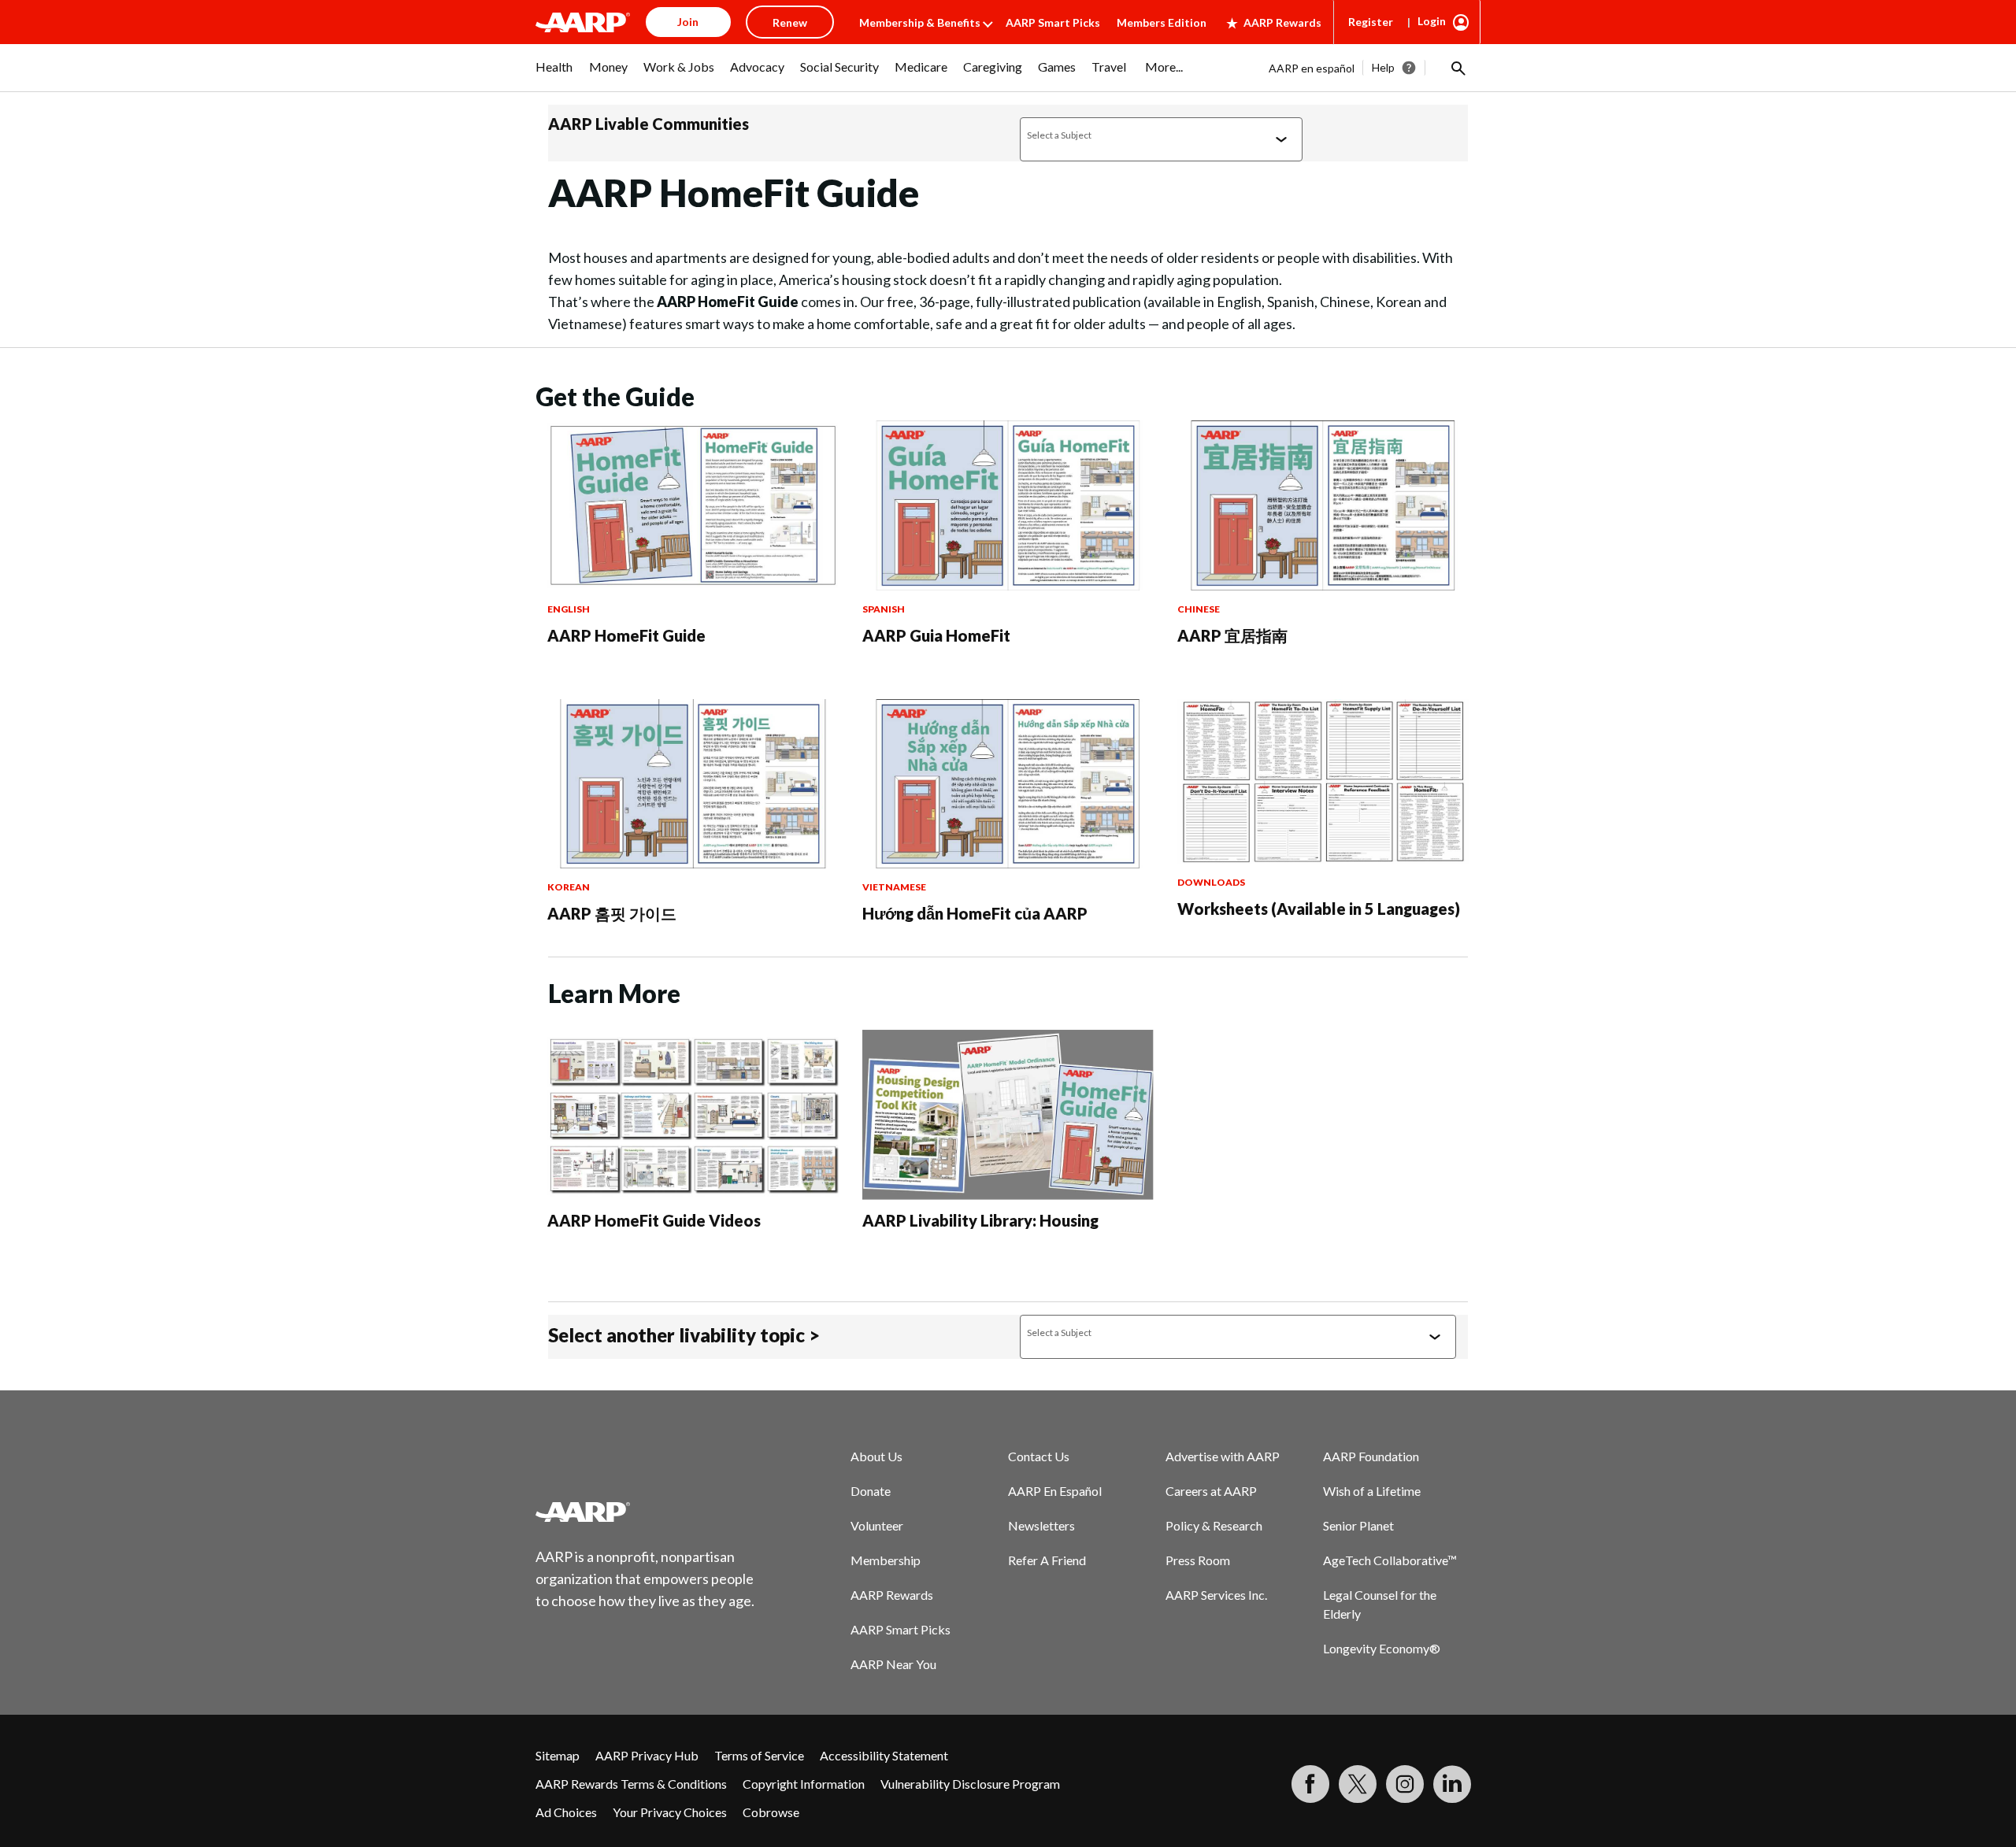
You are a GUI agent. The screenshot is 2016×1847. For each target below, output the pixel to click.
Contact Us (1039, 1456)
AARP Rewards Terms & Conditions (631, 1784)
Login (1432, 21)
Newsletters (1041, 1525)
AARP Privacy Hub (647, 1755)
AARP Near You (893, 1664)
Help (1383, 67)
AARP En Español (1055, 1491)
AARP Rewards (1282, 22)
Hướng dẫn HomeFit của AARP (975, 913)
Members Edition (1162, 22)
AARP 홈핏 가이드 (612, 913)
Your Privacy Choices (670, 1812)
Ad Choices (566, 1812)
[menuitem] (554, 75)
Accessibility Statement (884, 1755)
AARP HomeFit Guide (626, 635)
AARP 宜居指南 (1232, 635)
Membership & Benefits (920, 22)
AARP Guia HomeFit (936, 635)
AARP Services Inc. (1216, 1595)
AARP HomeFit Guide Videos (654, 1220)
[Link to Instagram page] (1405, 1784)
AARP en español (1312, 68)
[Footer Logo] (646, 1512)
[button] (1457, 68)
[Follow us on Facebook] (1310, 1784)
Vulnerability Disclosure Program (970, 1784)
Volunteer (877, 1525)
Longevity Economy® (1382, 1648)
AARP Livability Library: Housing (980, 1220)
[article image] (693, 585)
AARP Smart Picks (1053, 22)
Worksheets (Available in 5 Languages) (1319, 909)
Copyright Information (804, 1784)
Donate (871, 1491)
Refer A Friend (1047, 1560)
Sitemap (558, 1755)
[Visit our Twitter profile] (1358, 1784)
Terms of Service (759, 1755)
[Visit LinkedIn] (1452, 1784)
